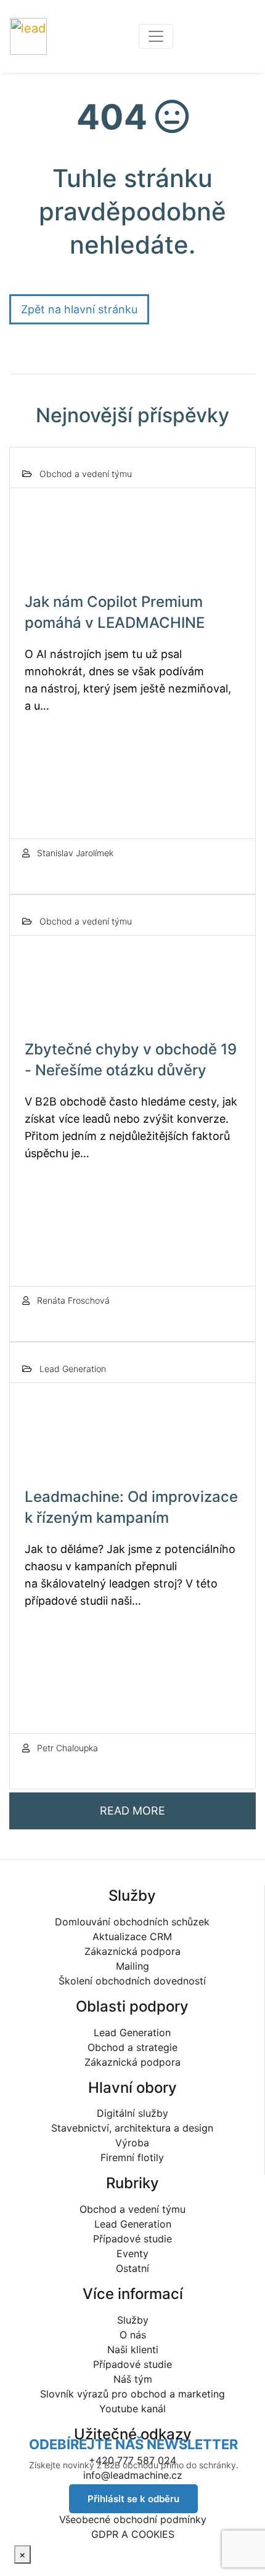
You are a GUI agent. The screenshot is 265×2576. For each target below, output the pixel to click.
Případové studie (132, 2239)
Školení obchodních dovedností (132, 1981)
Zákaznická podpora (132, 1951)
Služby (133, 2320)
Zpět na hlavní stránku (79, 309)
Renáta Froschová (72, 1300)
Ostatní (132, 2268)
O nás (133, 2335)
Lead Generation (132, 2032)
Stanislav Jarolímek (74, 853)
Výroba (132, 2143)
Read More (132, 1811)
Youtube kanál (132, 2409)
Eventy (132, 2253)
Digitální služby (132, 2113)
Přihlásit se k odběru (133, 2499)
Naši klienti (133, 2349)
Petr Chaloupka (66, 1748)
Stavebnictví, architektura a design (132, 2128)
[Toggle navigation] (156, 36)
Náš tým (133, 2379)
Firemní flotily (132, 2157)
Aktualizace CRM (132, 1936)
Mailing (132, 1966)
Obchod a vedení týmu (132, 2209)
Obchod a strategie (132, 2047)
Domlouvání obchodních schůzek (132, 1922)
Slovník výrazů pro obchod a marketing (132, 2394)
